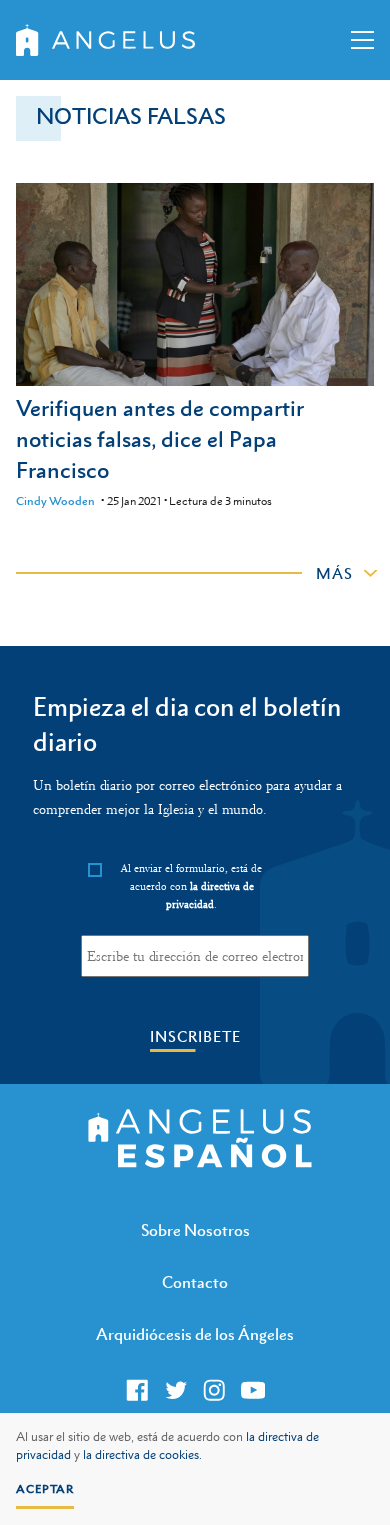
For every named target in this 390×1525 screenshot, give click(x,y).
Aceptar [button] (45, 1489)
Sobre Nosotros (195, 1230)
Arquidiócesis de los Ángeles (195, 1334)
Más (334, 573)
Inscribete (195, 1036)
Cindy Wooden (55, 501)
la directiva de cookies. (142, 1455)
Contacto (195, 1282)
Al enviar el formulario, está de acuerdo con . (191, 886)
